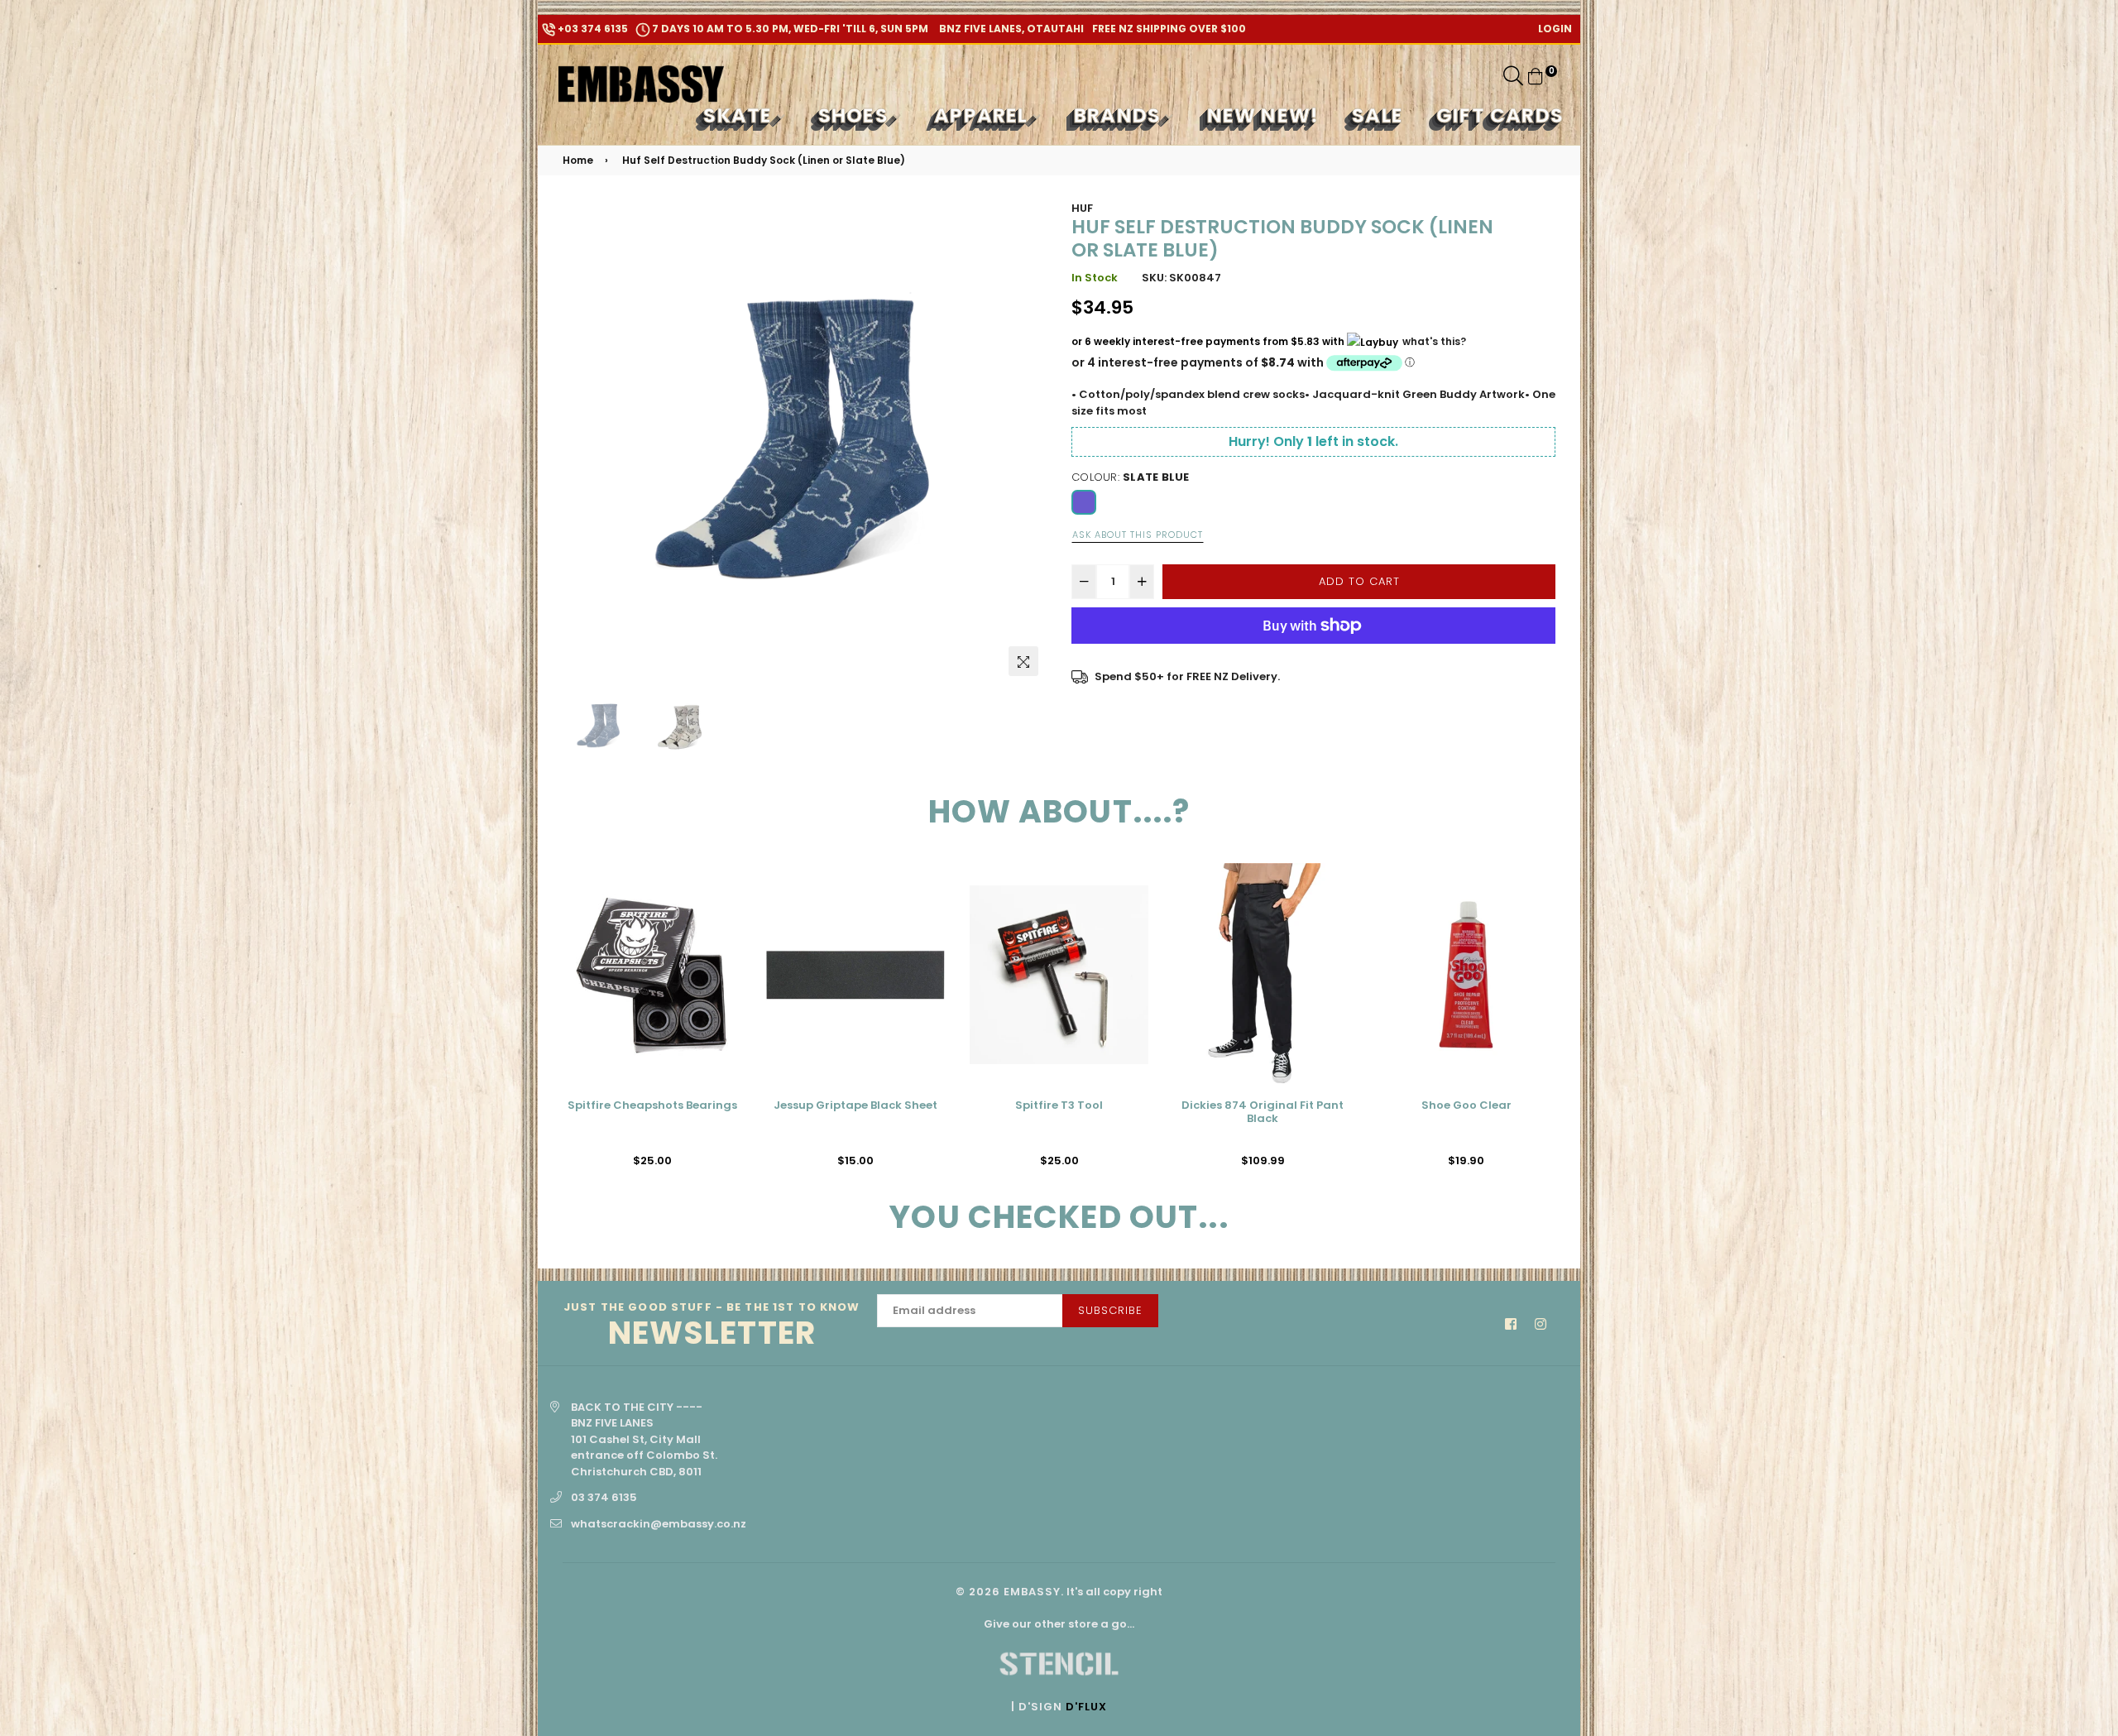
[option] (805, 442)
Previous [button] (583, 442)
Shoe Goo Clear (1263, 1106)
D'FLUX (1086, 1707)
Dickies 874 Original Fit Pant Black (1059, 1113)
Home (578, 160)
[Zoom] (1023, 661)
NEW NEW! (1263, 115)
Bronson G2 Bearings (1466, 1106)
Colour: (1131, 477)
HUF (1082, 208)
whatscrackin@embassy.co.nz (659, 1524)
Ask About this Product (1138, 535)
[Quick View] (723, 902)
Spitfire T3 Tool (855, 1106)
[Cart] (1536, 76)
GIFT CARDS (1500, 115)
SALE (1378, 115)
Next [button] (1026, 442)
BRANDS (1120, 115)
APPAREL (984, 115)
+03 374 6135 (592, 29)
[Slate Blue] (1084, 502)
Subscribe (1110, 1310)
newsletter (712, 1326)
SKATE (740, 115)
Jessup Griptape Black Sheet (652, 1106)
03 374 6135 (604, 1497)
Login (1555, 29)
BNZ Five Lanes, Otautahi (1010, 29)
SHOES (856, 115)
